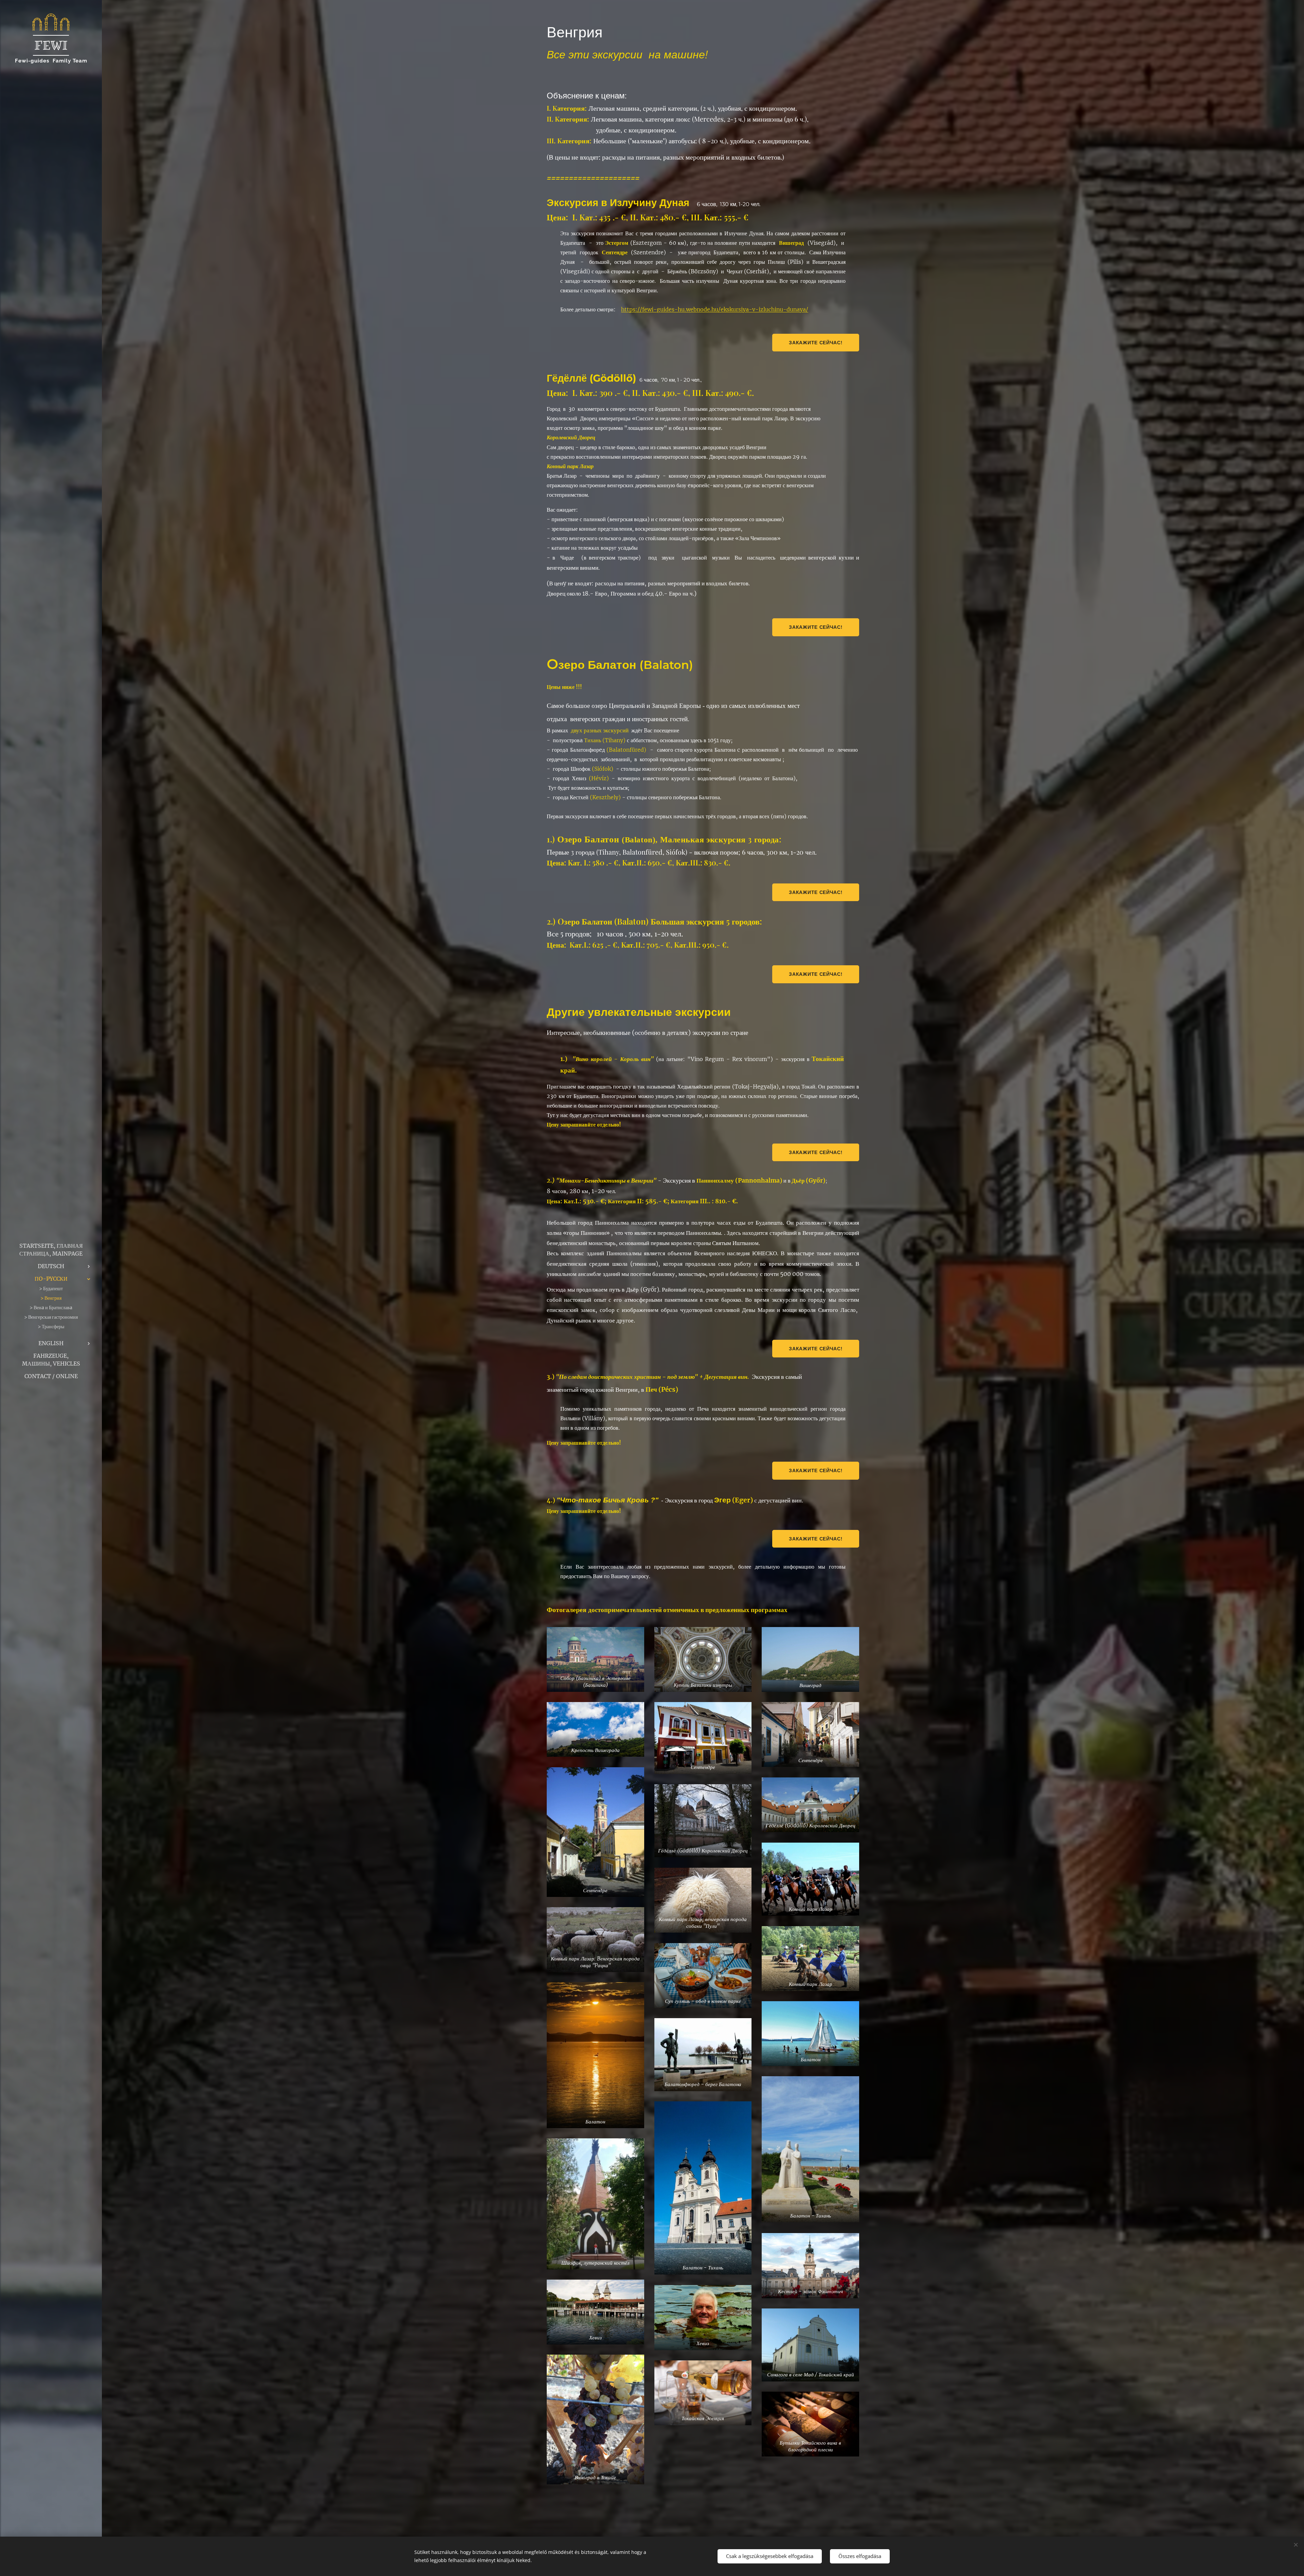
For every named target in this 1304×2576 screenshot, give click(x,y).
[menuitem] (51, 1250)
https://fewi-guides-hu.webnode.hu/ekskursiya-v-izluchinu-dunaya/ (715, 309)
